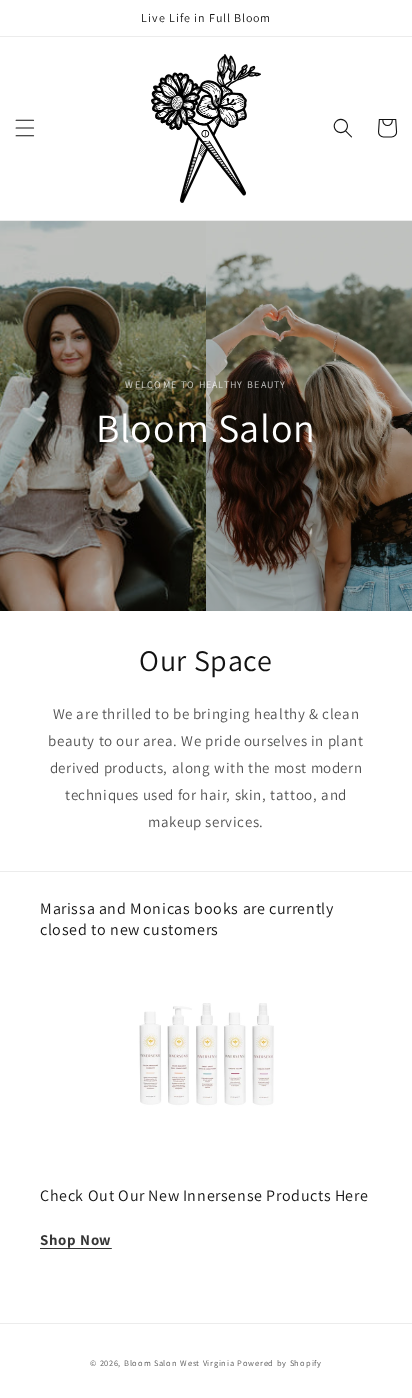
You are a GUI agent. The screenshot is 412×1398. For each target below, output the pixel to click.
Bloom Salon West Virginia (180, 1362)
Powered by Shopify (279, 1362)
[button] (25, 128)
